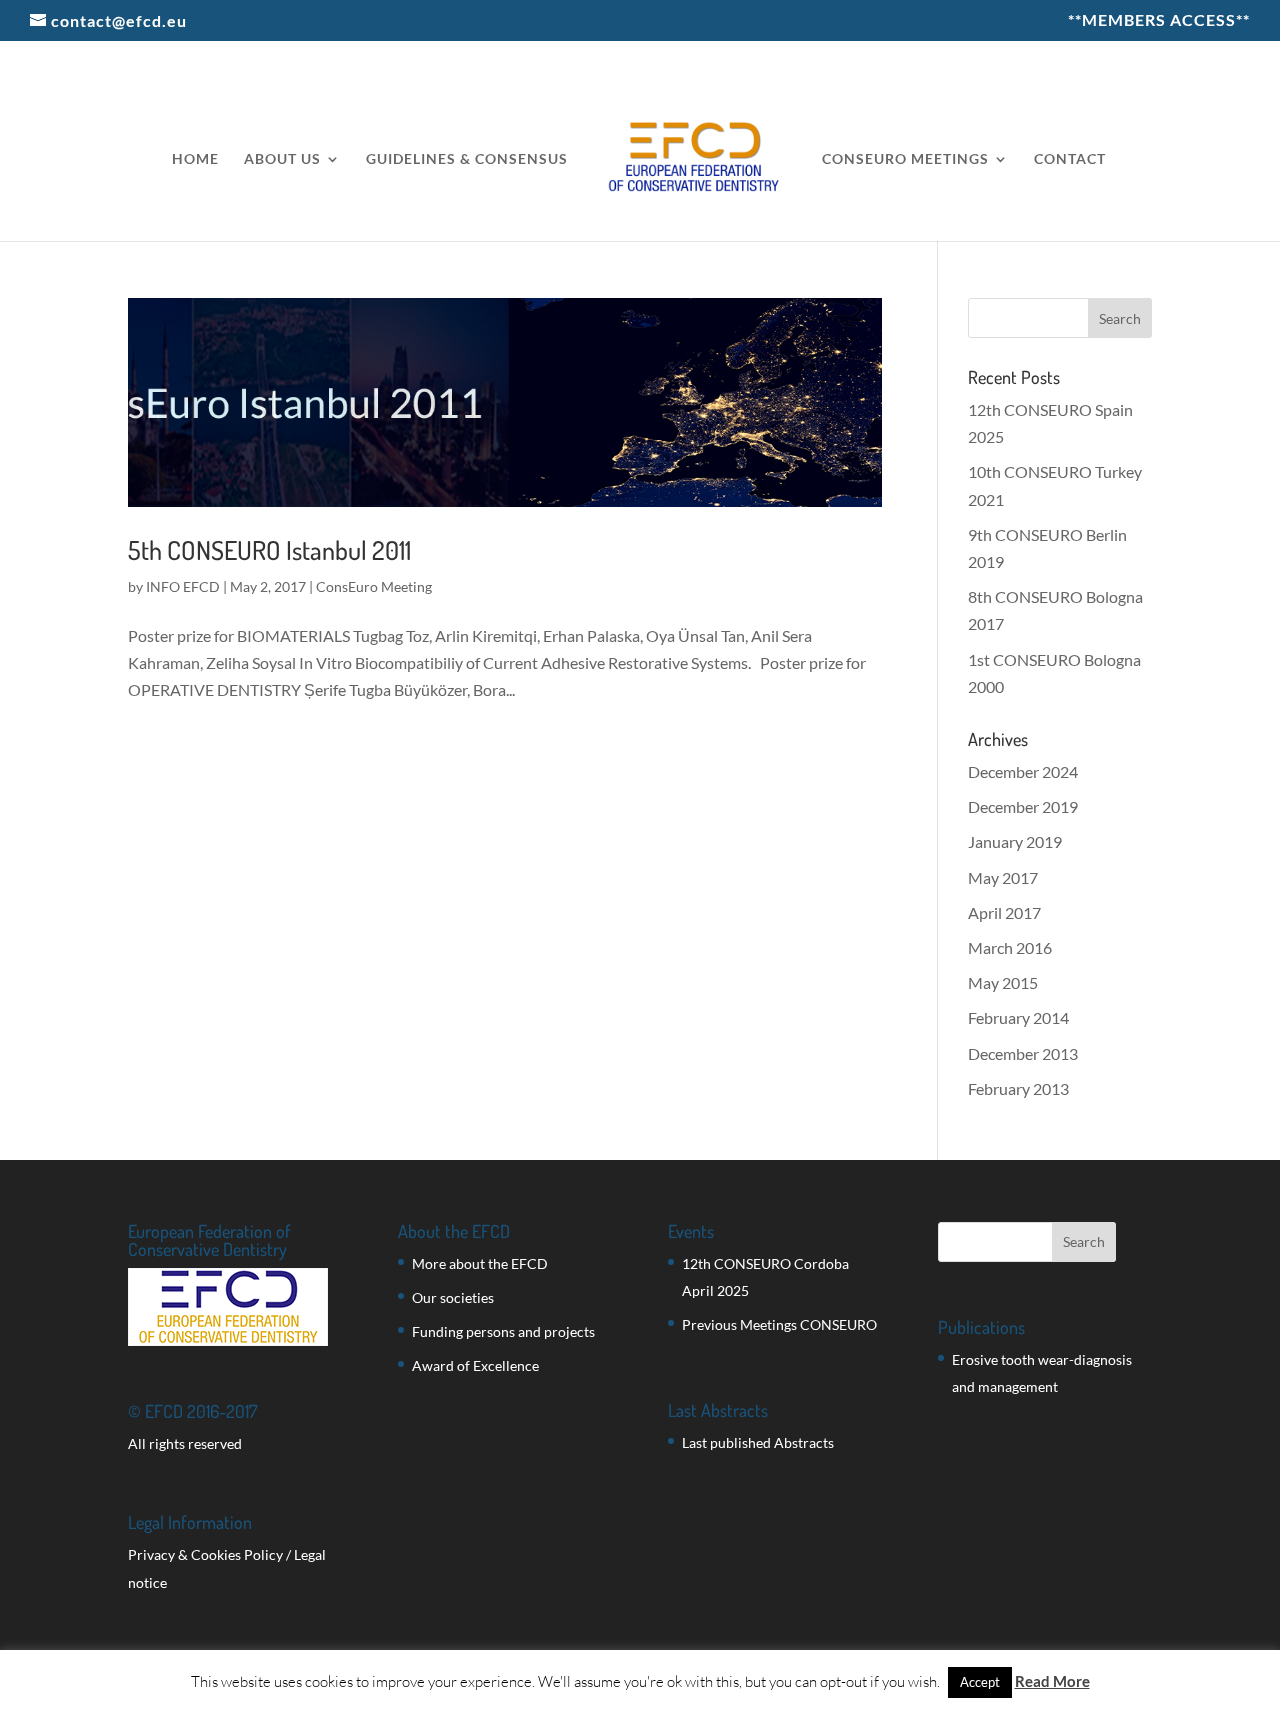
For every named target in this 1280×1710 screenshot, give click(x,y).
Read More (1052, 1681)
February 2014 (1018, 1017)
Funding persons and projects (503, 1331)
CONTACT (1070, 159)
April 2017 (1004, 912)
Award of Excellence (475, 1365)
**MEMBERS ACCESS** (1159, 20)
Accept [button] (980, 1682)
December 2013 (1023, 1053)
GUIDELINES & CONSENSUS (467, 159)
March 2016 (1010, 947)
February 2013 (1018, 1088)
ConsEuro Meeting (374, 586)
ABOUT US (282, 159)
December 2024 (1023, 771)
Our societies (453, 1297)
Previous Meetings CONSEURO (779, 1324)
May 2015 (1003, 982)
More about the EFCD (480, 1263)
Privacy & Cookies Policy (205, 1554)
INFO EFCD (183, 586)
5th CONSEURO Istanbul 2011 (269, 549)
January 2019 (1015, 841)
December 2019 (1023, 806)
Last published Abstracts (758, 1442)
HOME (195, 159)
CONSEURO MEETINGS (905, 159)
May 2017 (1003, 877)
